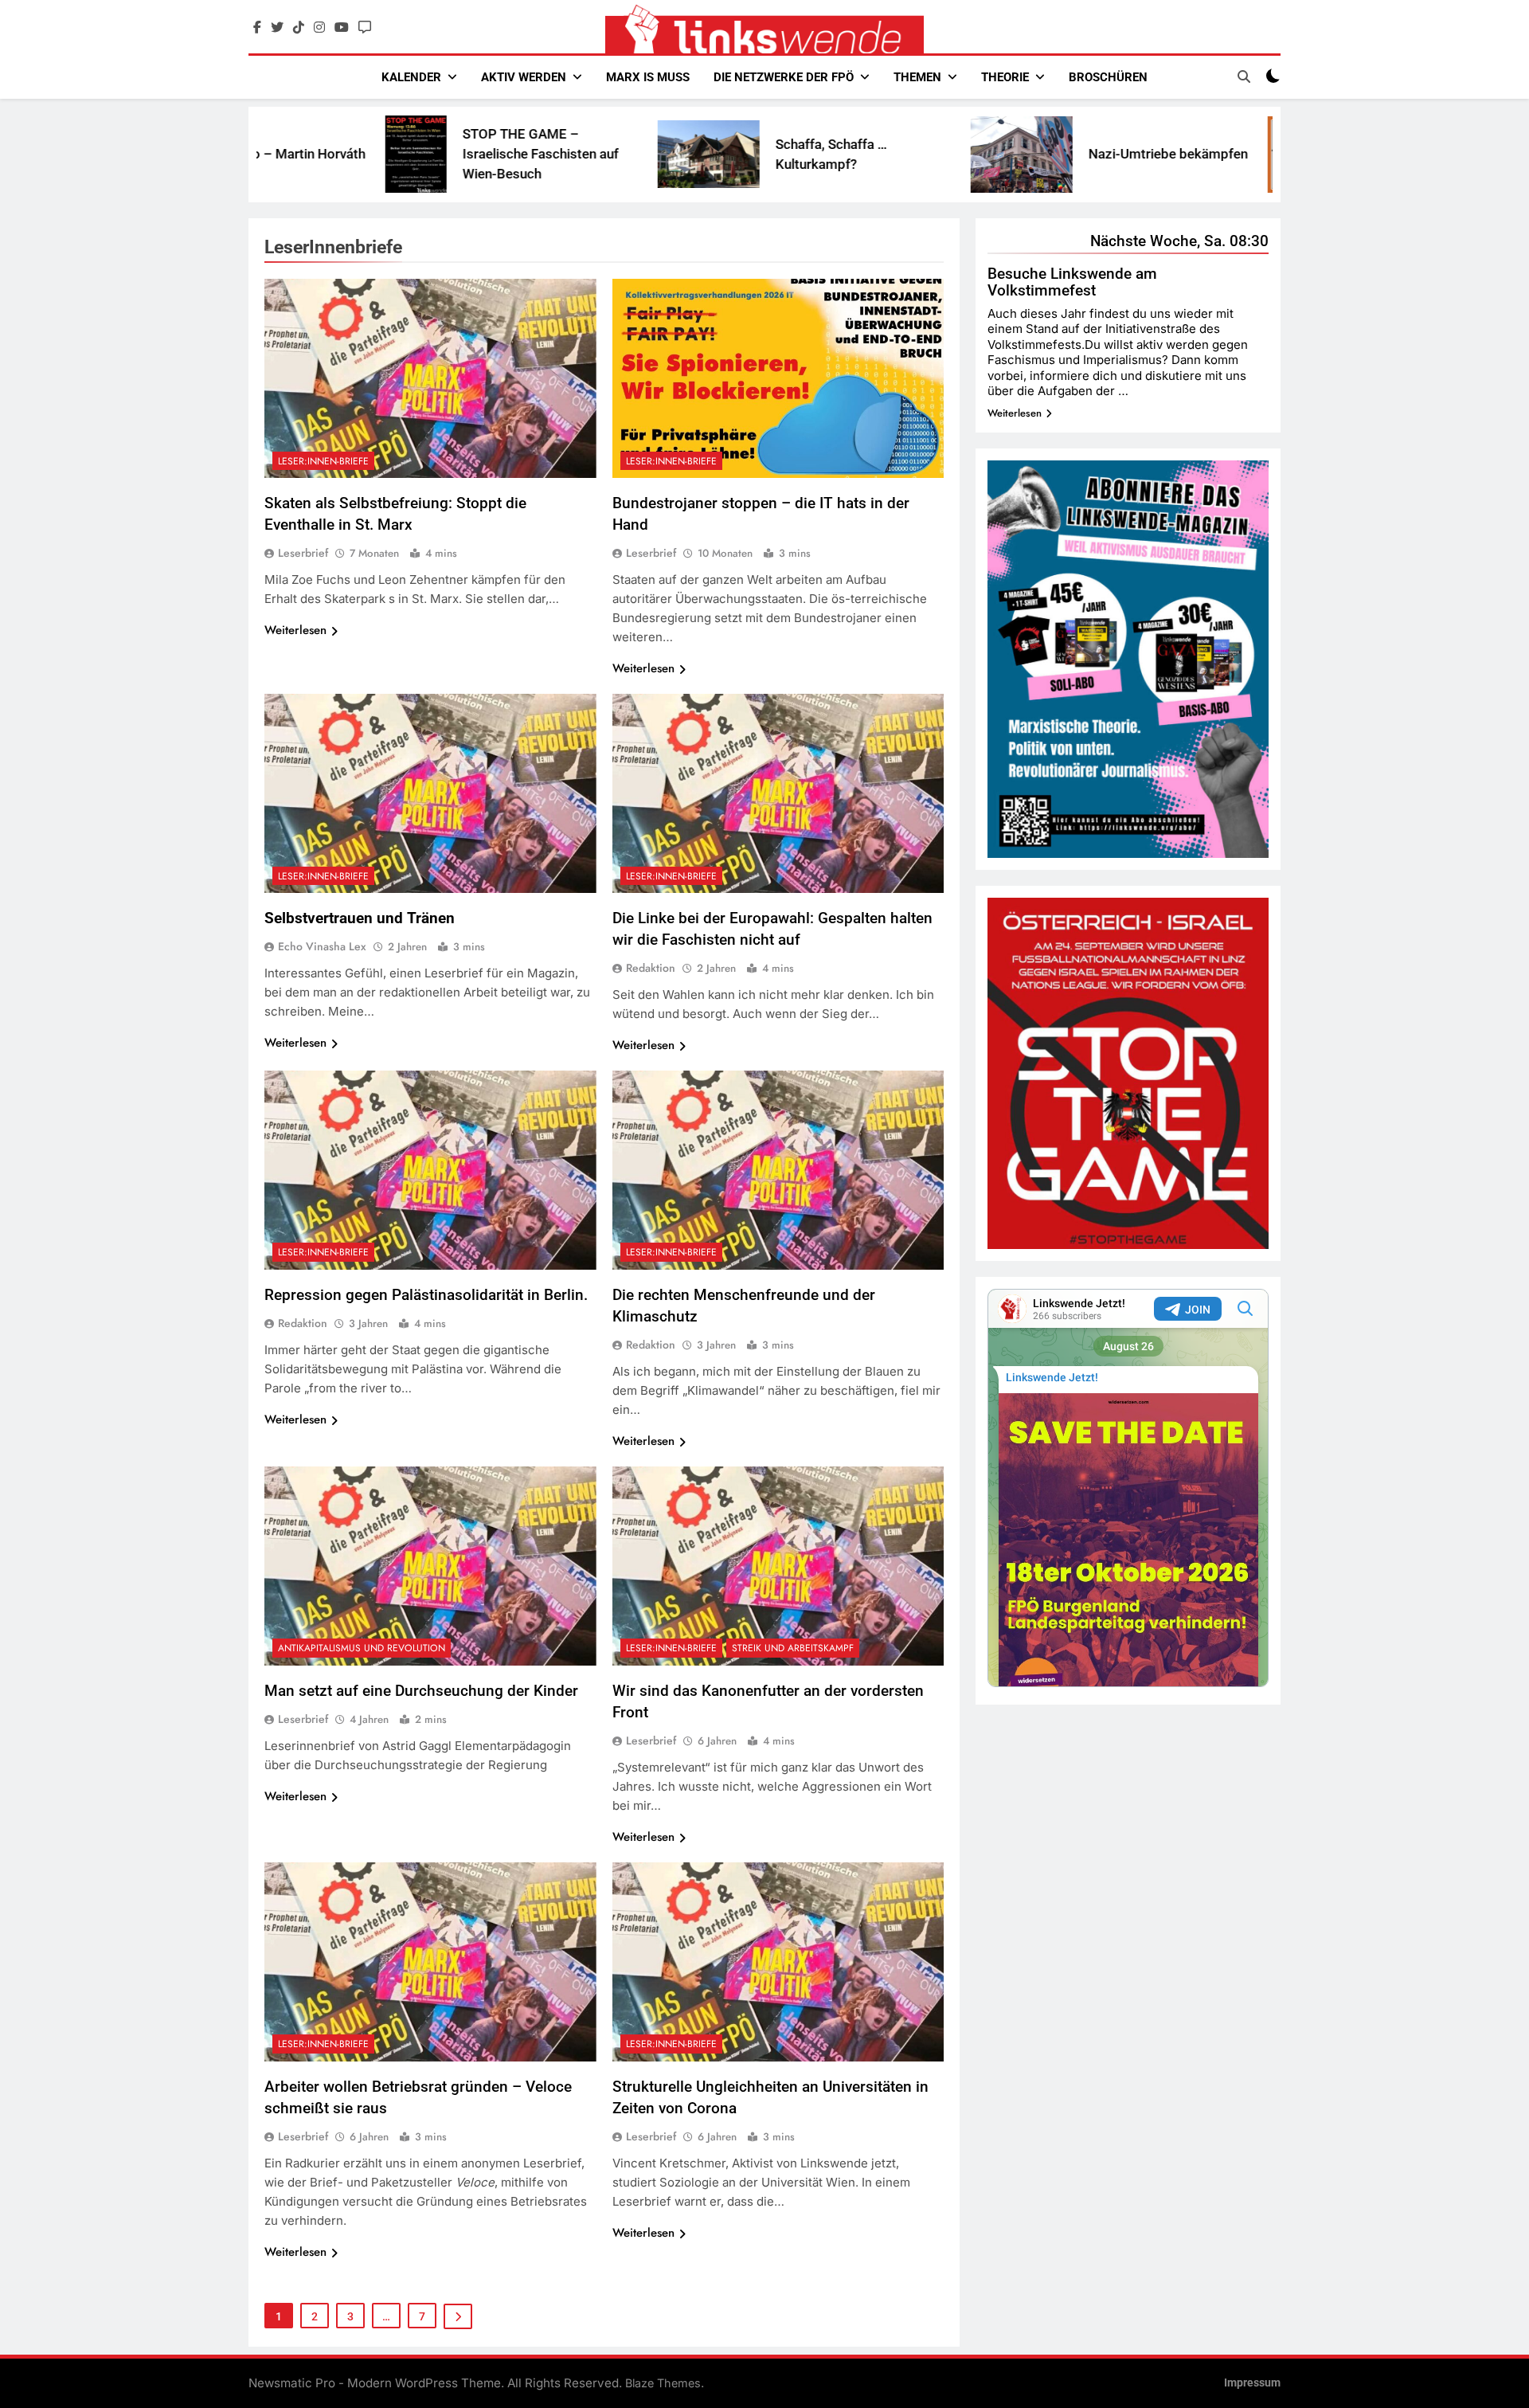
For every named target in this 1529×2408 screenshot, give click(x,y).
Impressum (1252, 2383)
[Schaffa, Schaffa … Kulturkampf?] (555, 154)
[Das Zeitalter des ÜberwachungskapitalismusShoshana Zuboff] (1140, 155)
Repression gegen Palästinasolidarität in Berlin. (426, 1295)
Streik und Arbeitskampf (793, 1648)
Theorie (1005, 77)
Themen (917, 77)
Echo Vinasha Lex (322, 946)
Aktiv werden (524, 77)
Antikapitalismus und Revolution (362, 1648)
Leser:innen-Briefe (323, 461)
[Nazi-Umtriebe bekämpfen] (868, 155)
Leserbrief (303, 553)
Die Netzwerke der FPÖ (784, 77)
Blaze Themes (663, 2383)
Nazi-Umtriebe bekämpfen (1015, 154)
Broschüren (1108, 77)
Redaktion (651, 968)
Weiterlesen (295, 630)
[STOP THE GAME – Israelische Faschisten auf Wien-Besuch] (262, 154)
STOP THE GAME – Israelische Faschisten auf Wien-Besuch (387, 154)
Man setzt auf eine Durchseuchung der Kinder (421, 1691)
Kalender (411, 77)
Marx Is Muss (648, 77)
